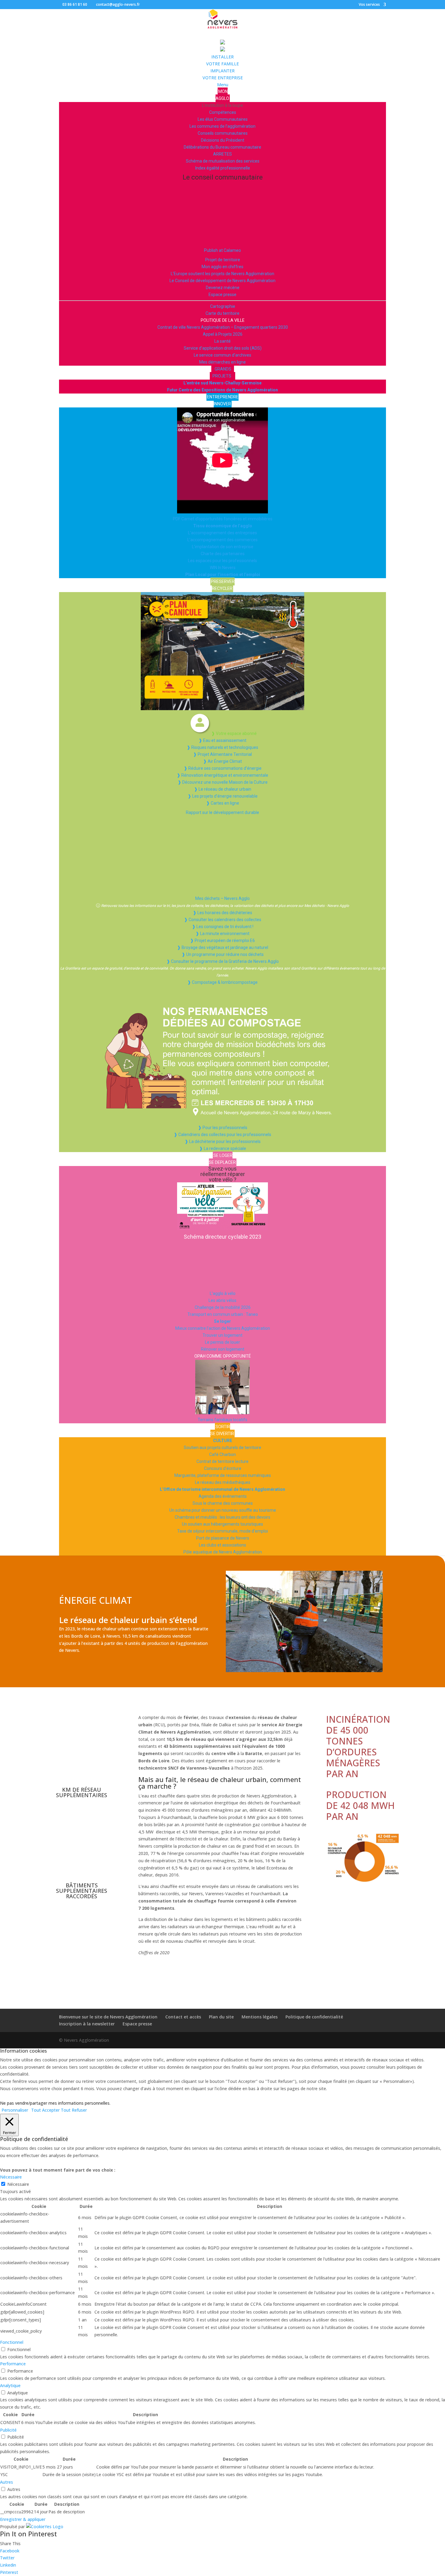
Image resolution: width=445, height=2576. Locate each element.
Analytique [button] (10, 2385)
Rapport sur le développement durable (222, 812)
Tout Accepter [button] (45, 2110)
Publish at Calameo (222, 250)
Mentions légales (260, 2017)
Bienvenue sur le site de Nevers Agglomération (108, 2017)
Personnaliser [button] (15, 2110)
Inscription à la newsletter (87, 2024)
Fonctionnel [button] (12, 2342)
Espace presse (137, 2024)
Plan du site (221, 2017)
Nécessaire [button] (11, 2177)
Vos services (369, 5)
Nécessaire (18, 2184)
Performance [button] (13, 2364)
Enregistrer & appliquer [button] (23, 2519)
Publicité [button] (8, 2430)
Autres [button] (7, 2482)
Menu (223, 85)
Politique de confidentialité (314, 2017)
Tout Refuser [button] (74, 2110)
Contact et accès (183, 2017)
